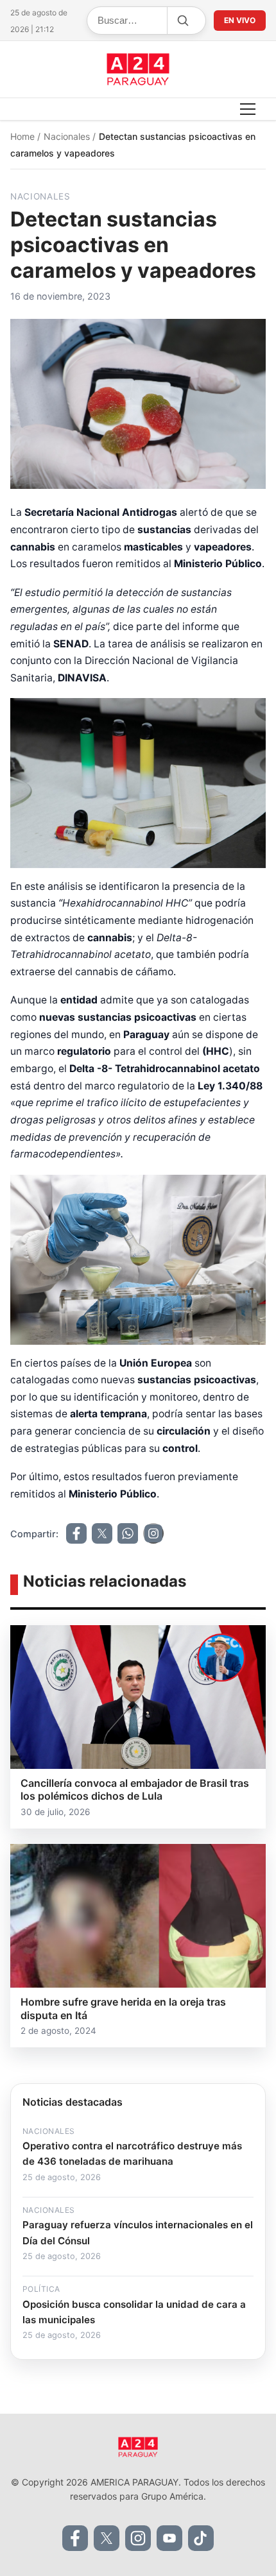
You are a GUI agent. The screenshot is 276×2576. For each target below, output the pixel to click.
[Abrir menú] (248, 109)
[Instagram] (138, 2538)
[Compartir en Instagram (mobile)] (153, 1533)
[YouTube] (169, 2538)
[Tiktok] (201, 2538)
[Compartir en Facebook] (76, 1533)
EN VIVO (240, 20)
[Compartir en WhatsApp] (128, 1533)
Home (24, 136)
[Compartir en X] (102, 1533)
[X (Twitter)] (107, 2538)
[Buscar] (182, 21)
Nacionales (68, 136)
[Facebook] (75, 2538)
